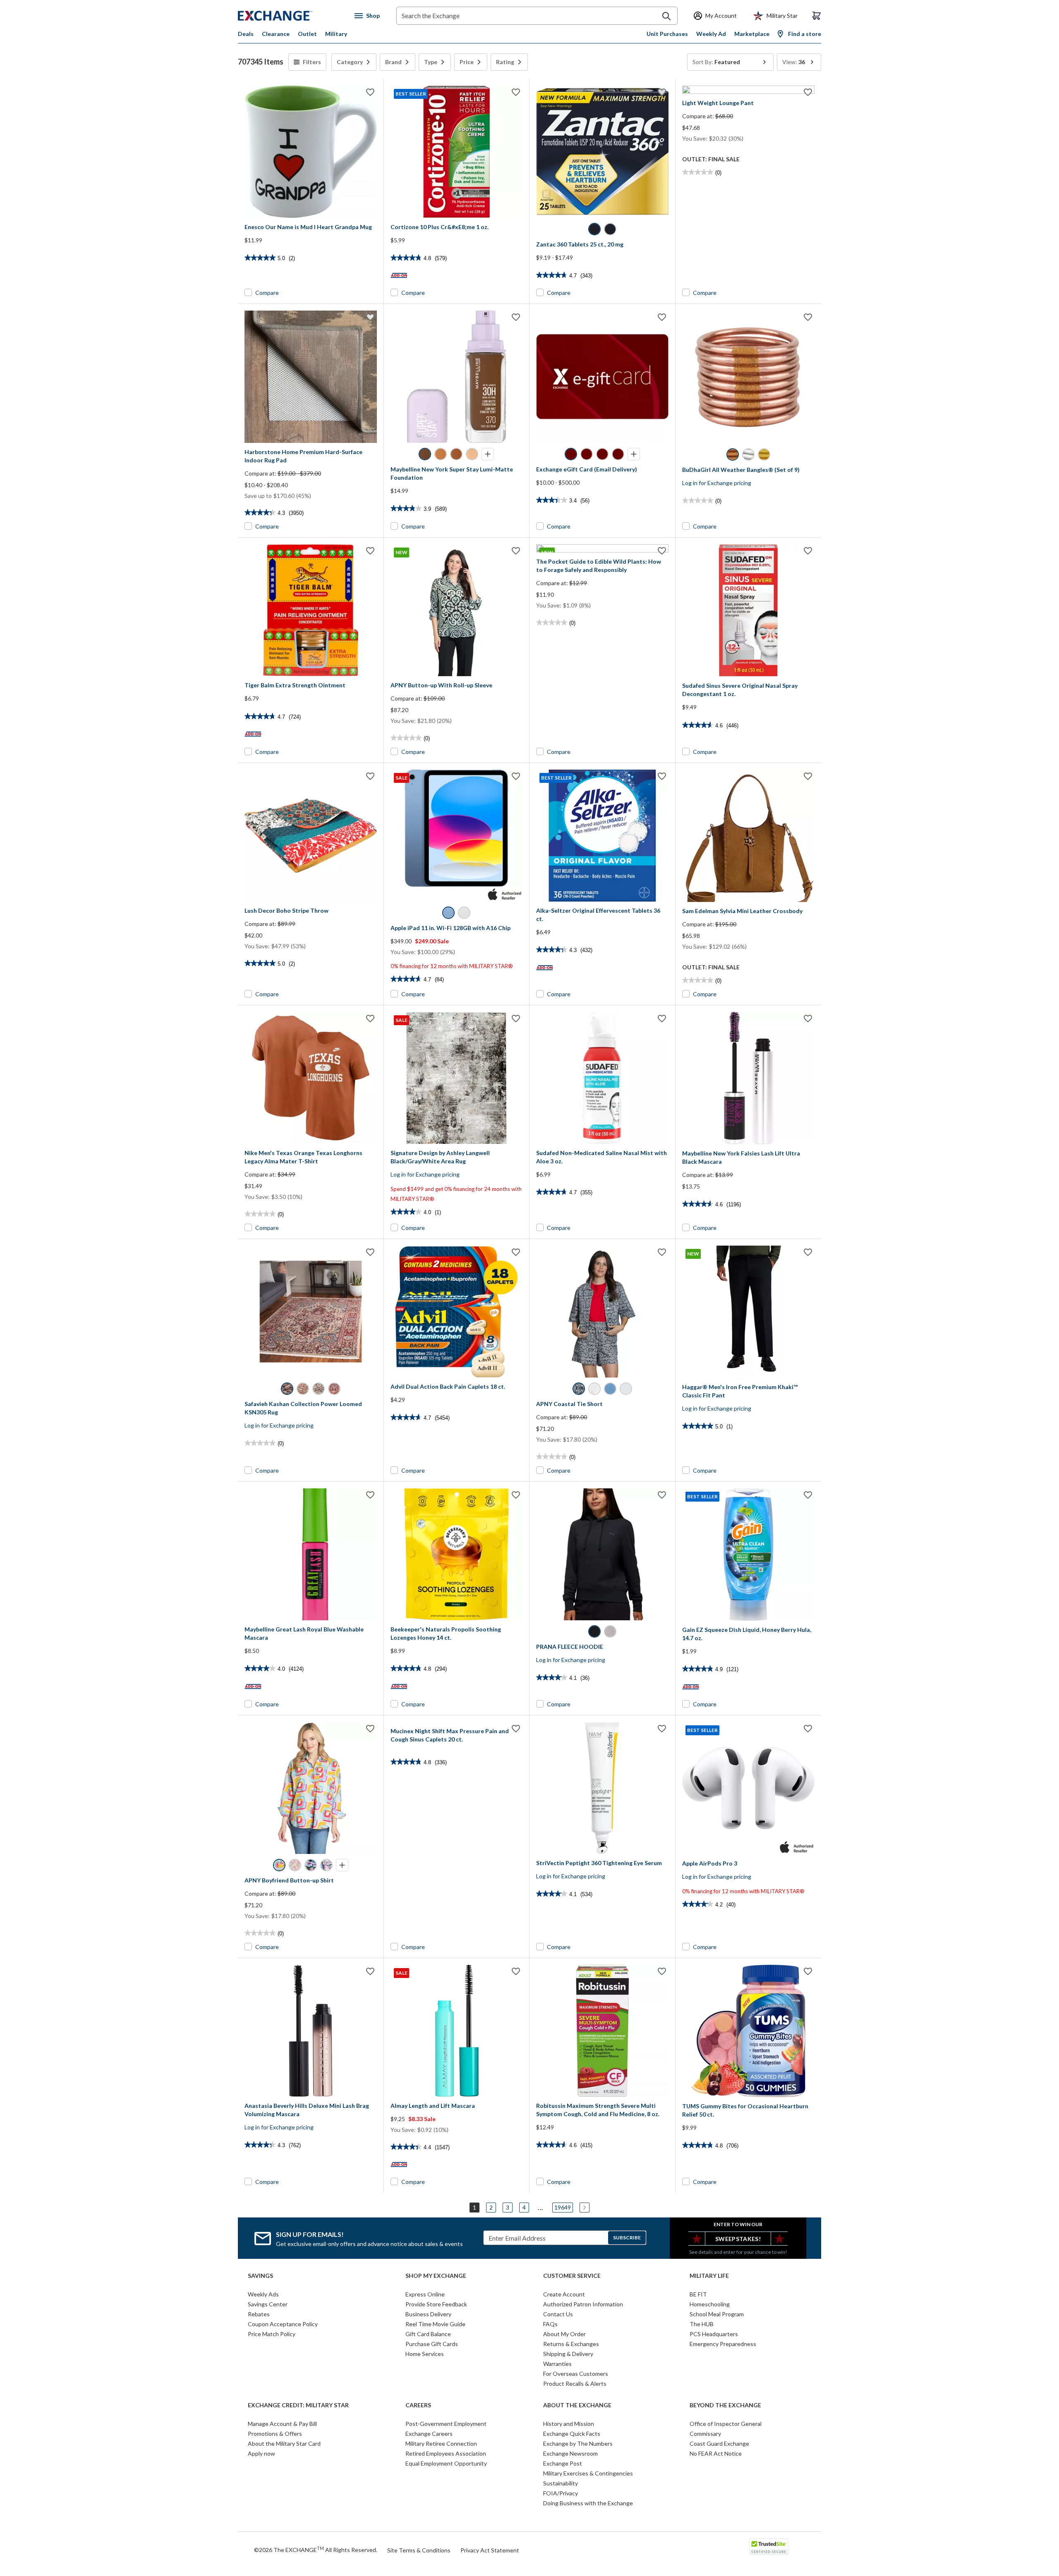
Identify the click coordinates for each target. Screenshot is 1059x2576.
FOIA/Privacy (561, 2493)
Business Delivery (428, 2314)
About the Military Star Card (284, 2443)
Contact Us (558, 2314)
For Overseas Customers (576, 2374)
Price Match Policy (272, 2334)
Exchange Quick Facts (572, 2434)
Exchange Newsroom (570, 2453)
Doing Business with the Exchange (588, 2503)
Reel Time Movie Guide (435, 2324)
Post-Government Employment (446, 2424)
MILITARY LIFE (709, 2276)
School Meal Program (717, 2314)
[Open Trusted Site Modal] (769, 2547)
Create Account (564, 2294)
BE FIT (698, 2294)
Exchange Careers (429, 2434)
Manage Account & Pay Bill (282, 2424)
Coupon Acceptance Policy (283, 2324)
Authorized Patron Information (583, 2304)
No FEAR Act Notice (716, 2453)
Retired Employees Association (446, 2453)
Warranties (557, 2364)
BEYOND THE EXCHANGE (725, 2405)
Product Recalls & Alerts (575, 2383)
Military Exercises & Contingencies (588, 2473)
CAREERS (418, 2405)
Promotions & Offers (275, 2434)
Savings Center (268, 2304)
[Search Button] (666, 16)
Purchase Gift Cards (432, 2344)
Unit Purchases (667, 34)
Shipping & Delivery (568, 2354)
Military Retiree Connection (441, 2443)
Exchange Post (563, 2463)
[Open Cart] (817, 16)
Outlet (307, 34)
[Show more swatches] (488, 454)
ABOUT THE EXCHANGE (577, 2405)
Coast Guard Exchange (719, 2443)
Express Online (425, 2294)
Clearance (276, 34)
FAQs (550, 2324)
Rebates (259, 2314)
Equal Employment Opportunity (446, 2463)
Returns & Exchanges (571, 2344)
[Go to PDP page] (311, 152)
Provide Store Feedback (436, 2304)
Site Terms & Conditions (419, 2550)
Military (336, 34)
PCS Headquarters (714, 2334)
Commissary (705, 2434)
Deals (246, 34)
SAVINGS (260, 2276)
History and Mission (569, 2424)
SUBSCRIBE (627, 2238)
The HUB (702, 2324)
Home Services (425, 2354)
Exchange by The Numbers (578, 2443)
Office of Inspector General (726, 2424)
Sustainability (561, 2483)
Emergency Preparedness (723, 2344)
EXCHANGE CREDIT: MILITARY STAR (298, 2405)
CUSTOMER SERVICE (572, 2276)
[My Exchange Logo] (291, 16)
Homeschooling (710, 2304)
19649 (563, 2207)
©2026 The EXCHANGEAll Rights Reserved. (316, 2550)
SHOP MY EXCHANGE (436, 2276)
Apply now (261, 2453)
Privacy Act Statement (490, 2550)
